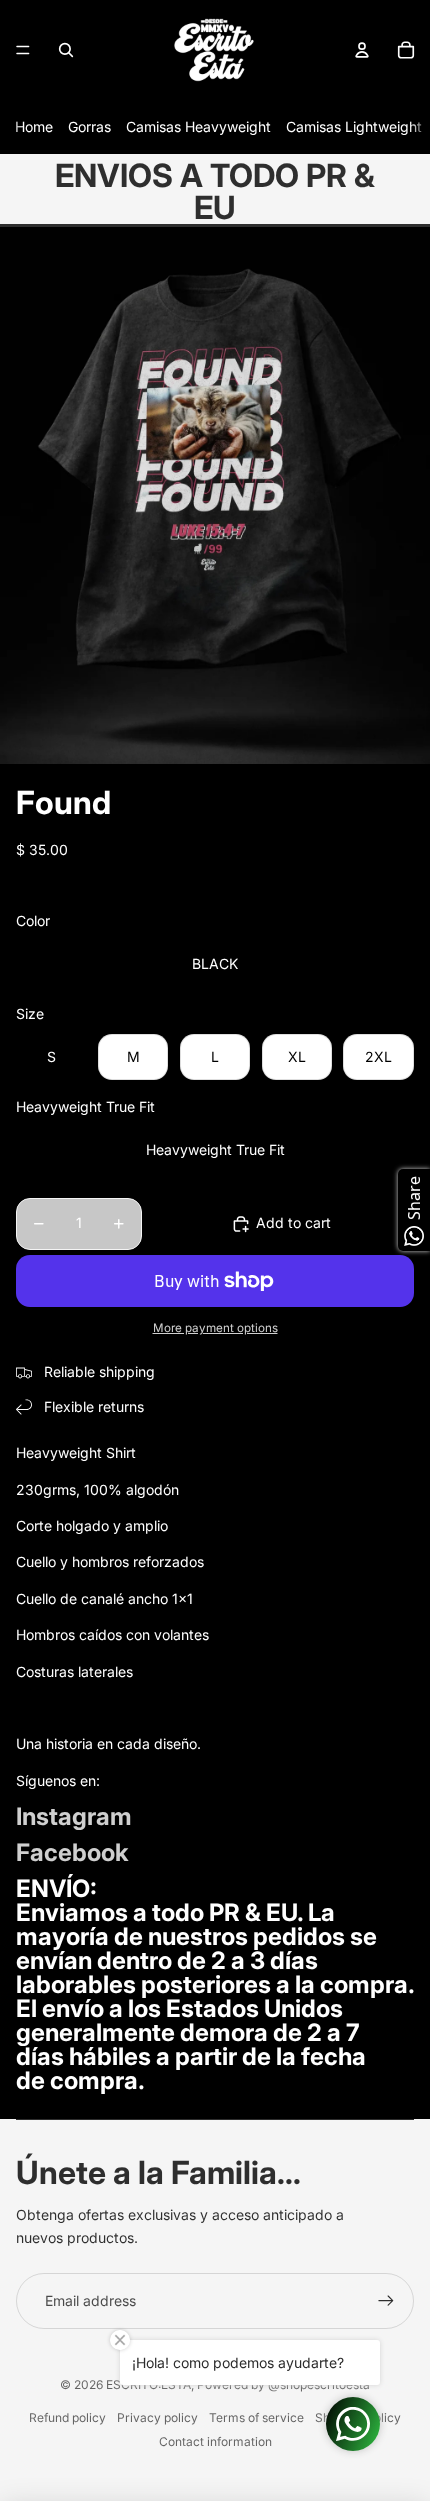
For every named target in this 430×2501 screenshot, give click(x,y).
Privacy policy (157, 2417)
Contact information (215, 2441)
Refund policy (67, 2417)
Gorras (89, 126)
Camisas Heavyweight (198, 126)
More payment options (215, 1328)
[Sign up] (386, 2301)
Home (34, 126)
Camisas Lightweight (354, 126)
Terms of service (256, 2417)
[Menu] (23, 50)
